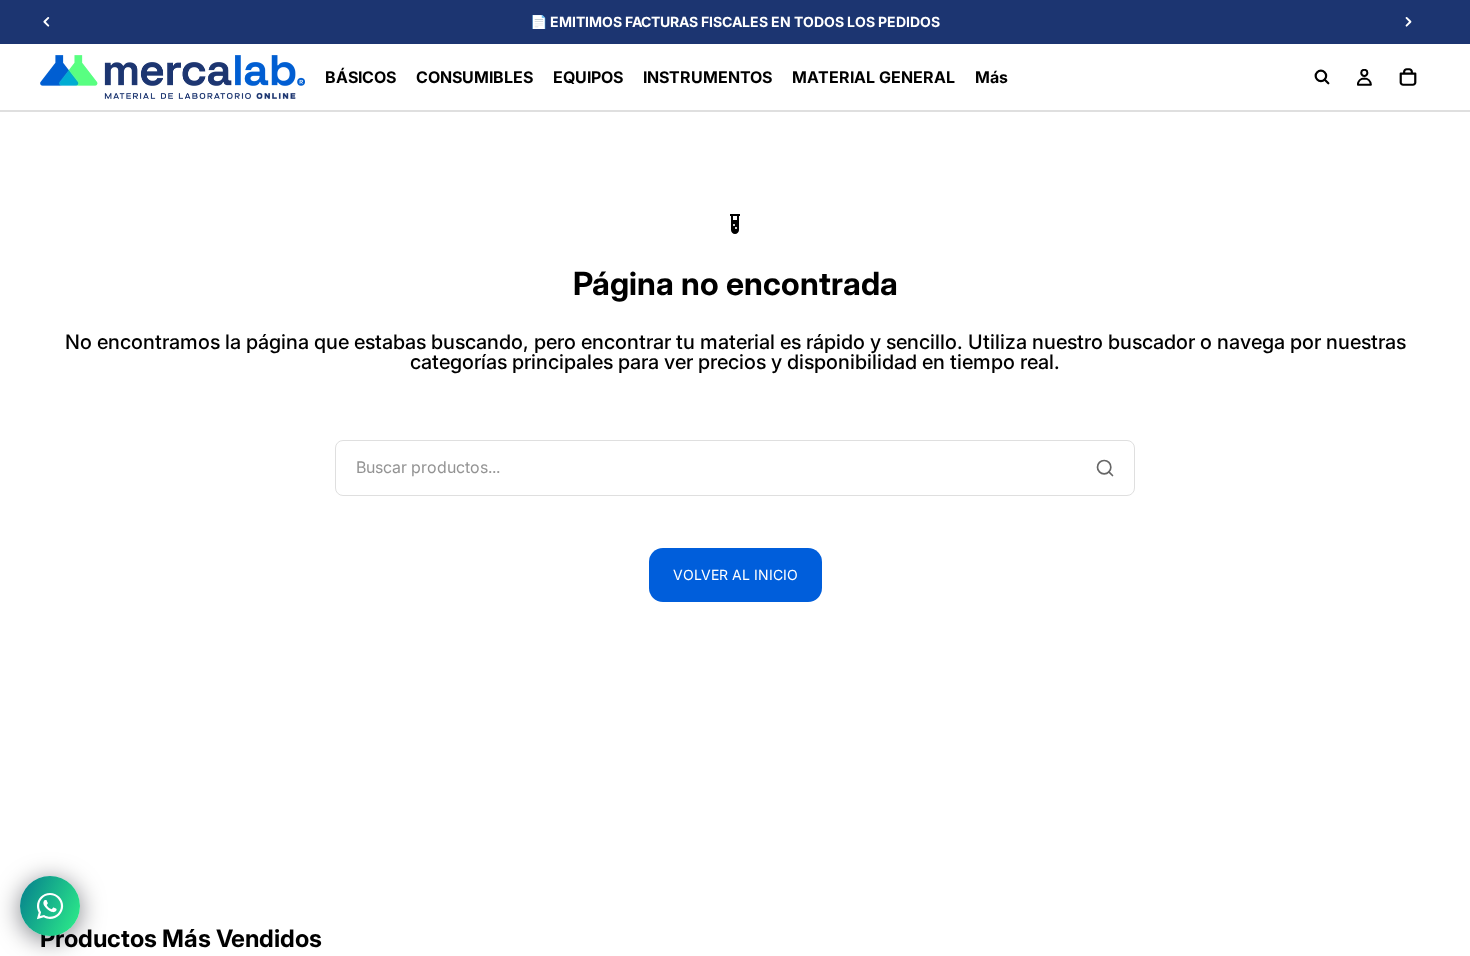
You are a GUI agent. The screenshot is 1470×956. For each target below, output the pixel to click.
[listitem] (991, 77)
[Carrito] (1408, 77)
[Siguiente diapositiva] (1408, 22)
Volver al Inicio (735, 574)
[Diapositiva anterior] (47, 22)
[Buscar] (1322, 77)
